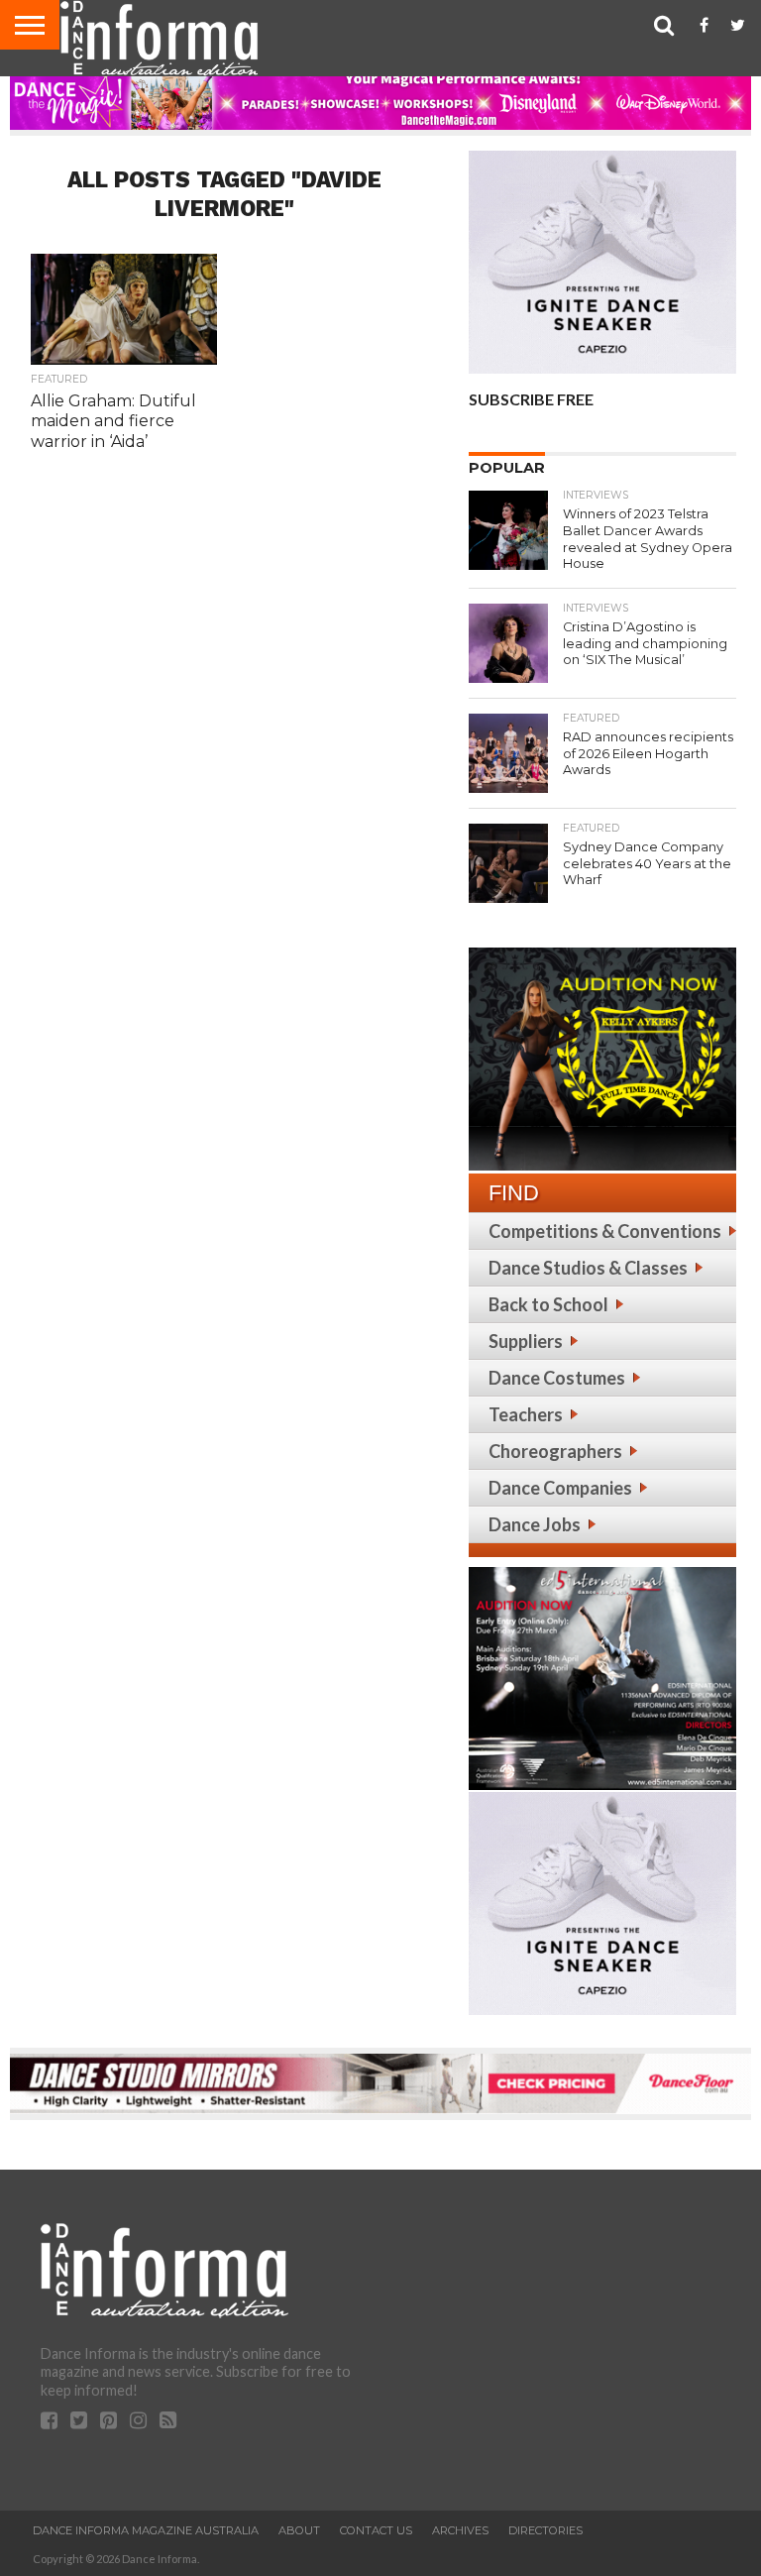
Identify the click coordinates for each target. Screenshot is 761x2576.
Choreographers (555, 1451)
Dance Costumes (557, 1378)
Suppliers (526, 1341)
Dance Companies (560, 1488)
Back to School (548, 1304)
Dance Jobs (535, 1524)
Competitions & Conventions (605, 1231)
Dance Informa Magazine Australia (146, 2530)
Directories (545, 2530)
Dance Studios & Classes (588, 1268)
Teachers (526, 1414)
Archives (460, 2530)
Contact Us (376, 2530)
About (299, 2530)
